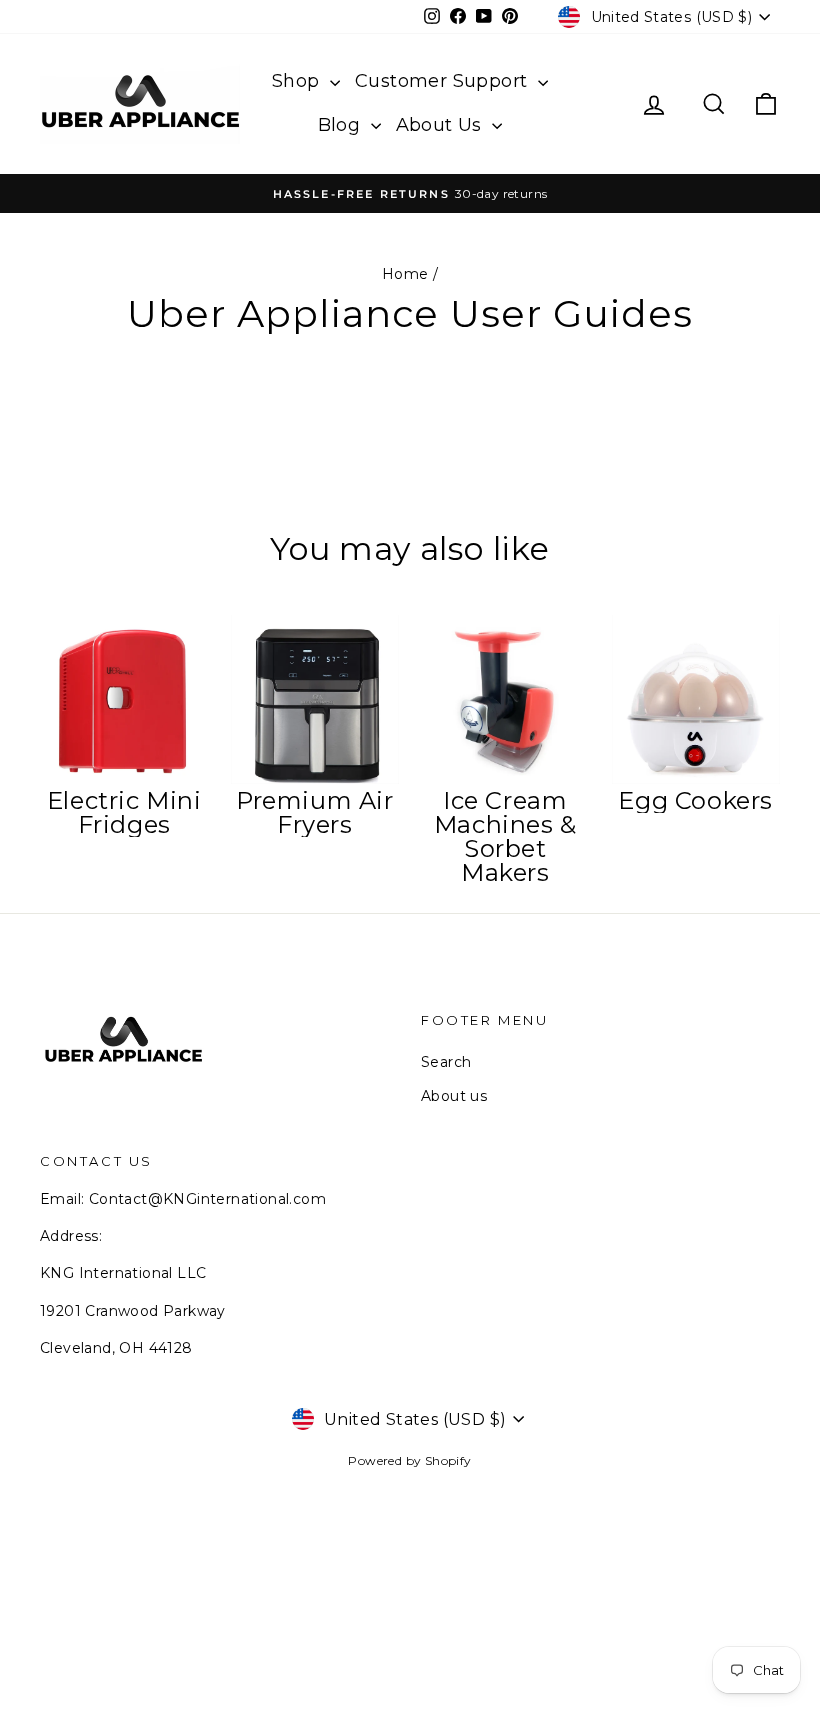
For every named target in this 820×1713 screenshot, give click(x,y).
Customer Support (444, 81)
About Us (442, 125)
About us (454, 1096)
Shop (298, 81)
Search (446, 1062)
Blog (342, 125)
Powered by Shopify (409, 1460)
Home (405, 274)
